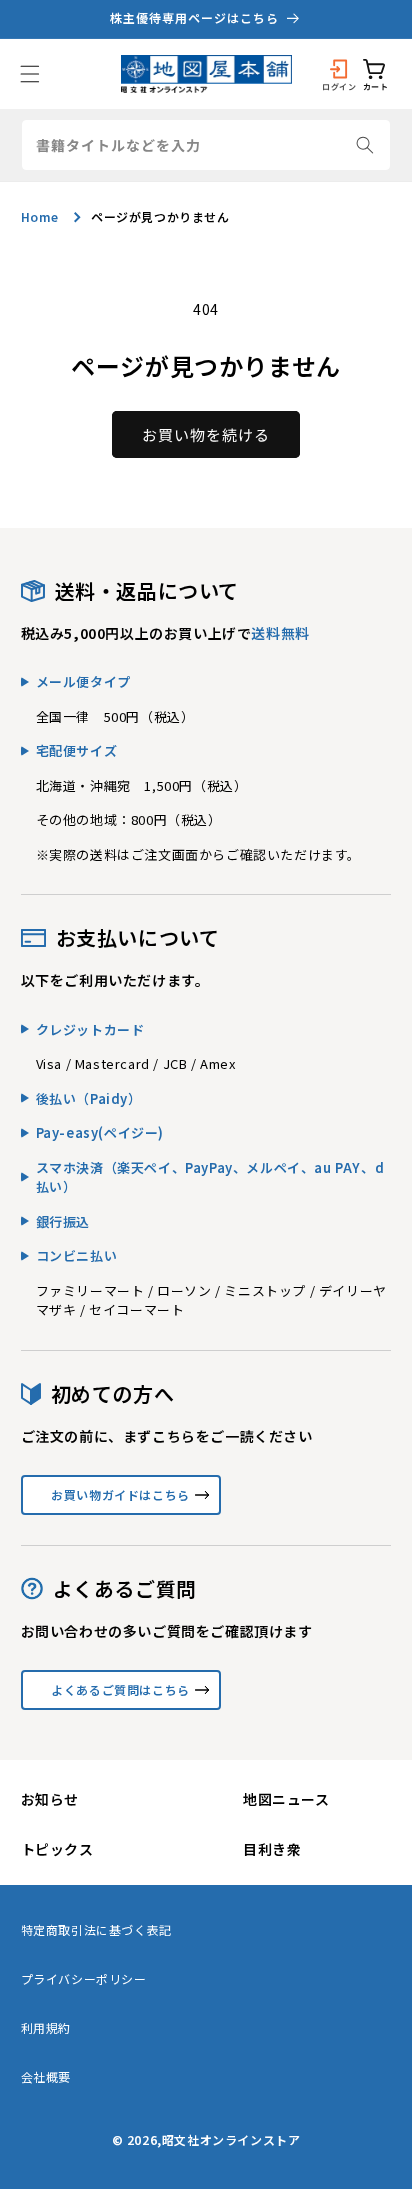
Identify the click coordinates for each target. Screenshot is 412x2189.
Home (40, 216)
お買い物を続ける (206, 434)
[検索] (365, 145)
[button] (30, 74)
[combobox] (206, 145)
